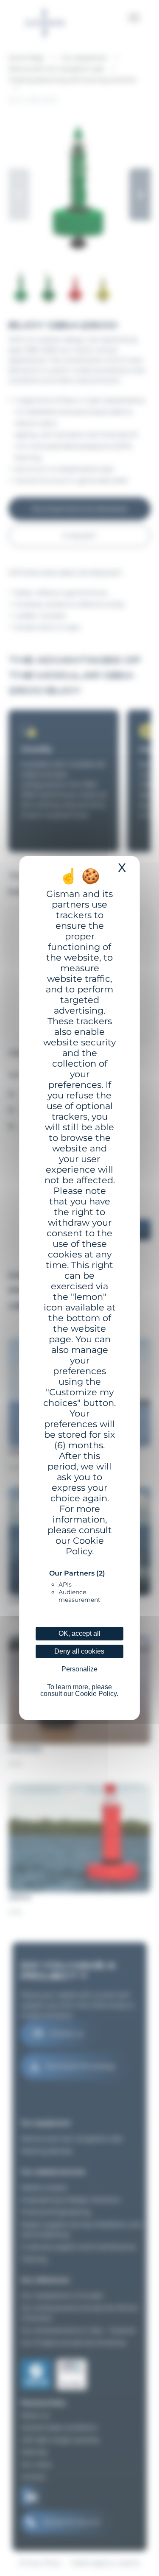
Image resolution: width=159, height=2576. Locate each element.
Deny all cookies (79, 1651)
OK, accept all (79, 1633)
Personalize (79, 1669)
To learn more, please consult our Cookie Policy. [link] (79, 1690)
